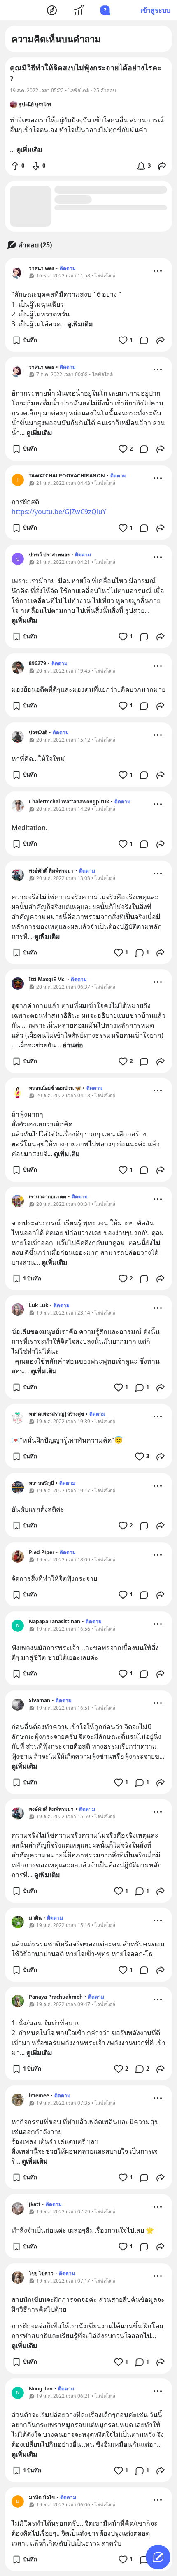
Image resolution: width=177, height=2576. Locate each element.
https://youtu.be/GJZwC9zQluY (59, 512)
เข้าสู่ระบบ (155, 10)
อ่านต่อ (73, 1045)
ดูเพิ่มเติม (80, 324)
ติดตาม (68, 268)
